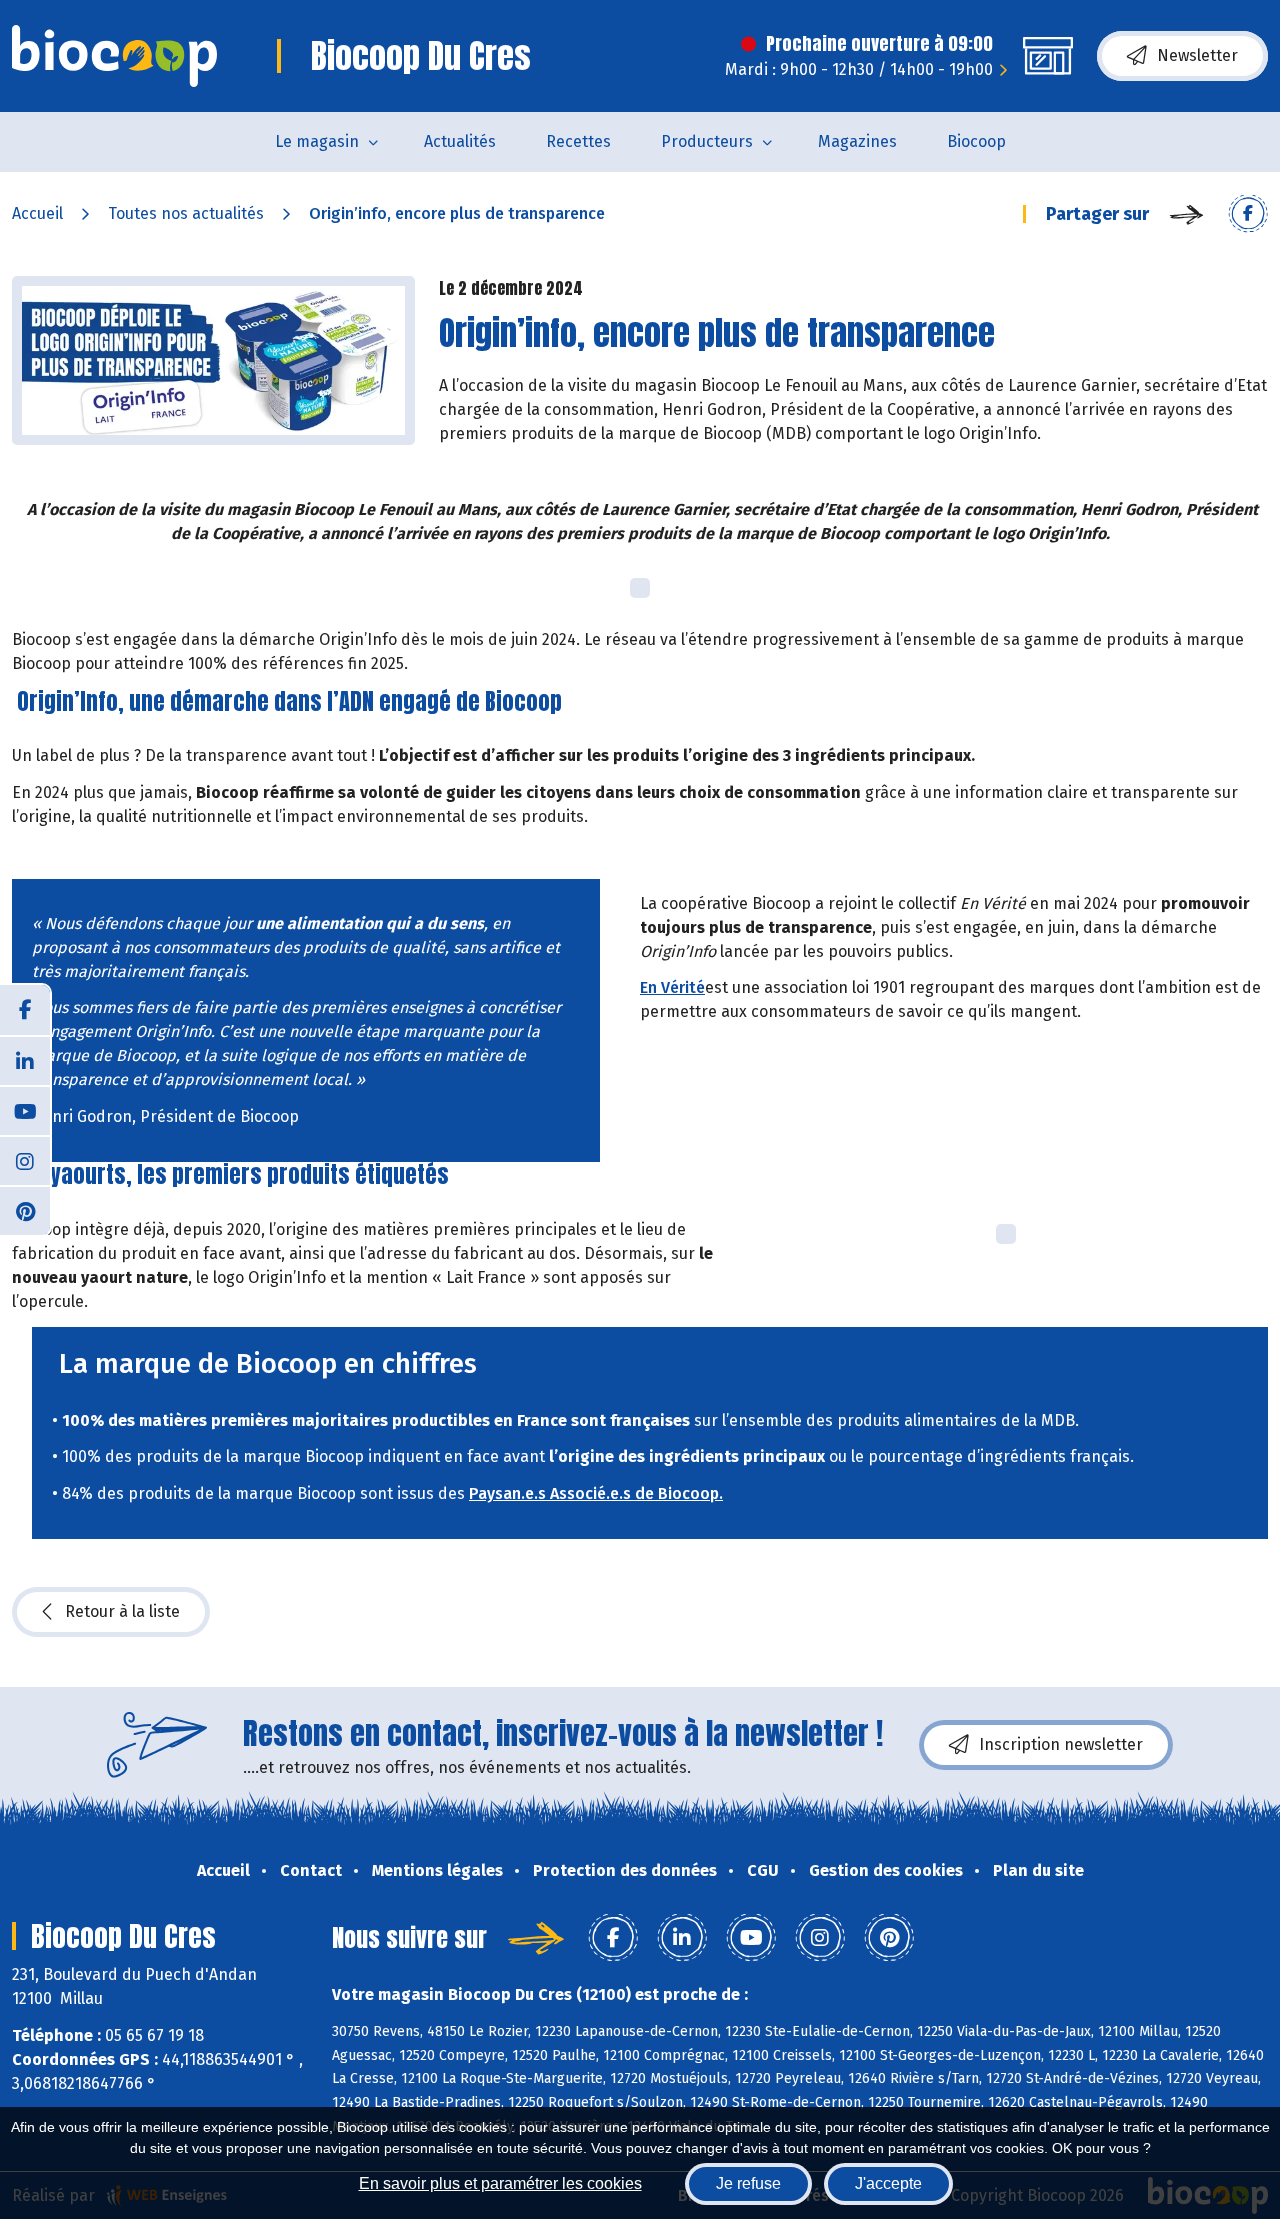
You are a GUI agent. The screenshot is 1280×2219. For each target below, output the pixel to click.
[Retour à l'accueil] (114, 56)
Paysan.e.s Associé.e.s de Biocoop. (596, 1493)
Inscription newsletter (1061, 1744)
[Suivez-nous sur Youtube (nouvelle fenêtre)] (25, 1110)
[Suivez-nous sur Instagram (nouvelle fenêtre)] (25, 1160)
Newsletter (1197, 55)
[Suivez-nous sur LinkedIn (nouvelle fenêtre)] (25, 1060)
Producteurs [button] (707, 141)
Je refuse (748, 2183)
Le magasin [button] (317, 141)
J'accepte (888, 2183)
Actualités (460, 141)
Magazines (857, 141)
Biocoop (976, 141)
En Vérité (672, 987)
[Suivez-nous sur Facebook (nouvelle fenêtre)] (25, 1010)
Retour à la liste (122, 1611)
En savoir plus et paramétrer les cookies (500, 2183)
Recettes (578, 141)
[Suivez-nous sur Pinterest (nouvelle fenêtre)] (25, 1210)
